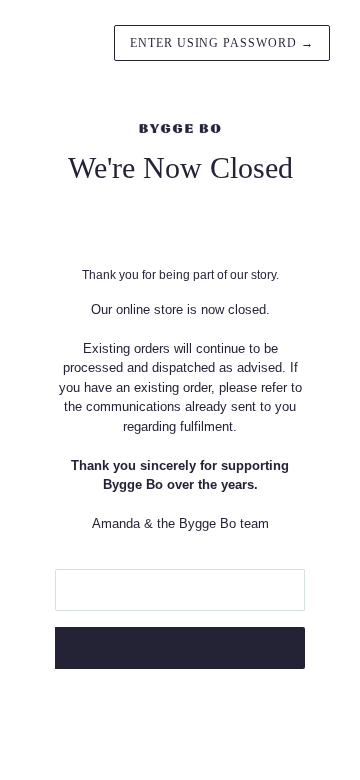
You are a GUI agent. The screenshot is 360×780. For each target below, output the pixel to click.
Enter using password (222, 43)
